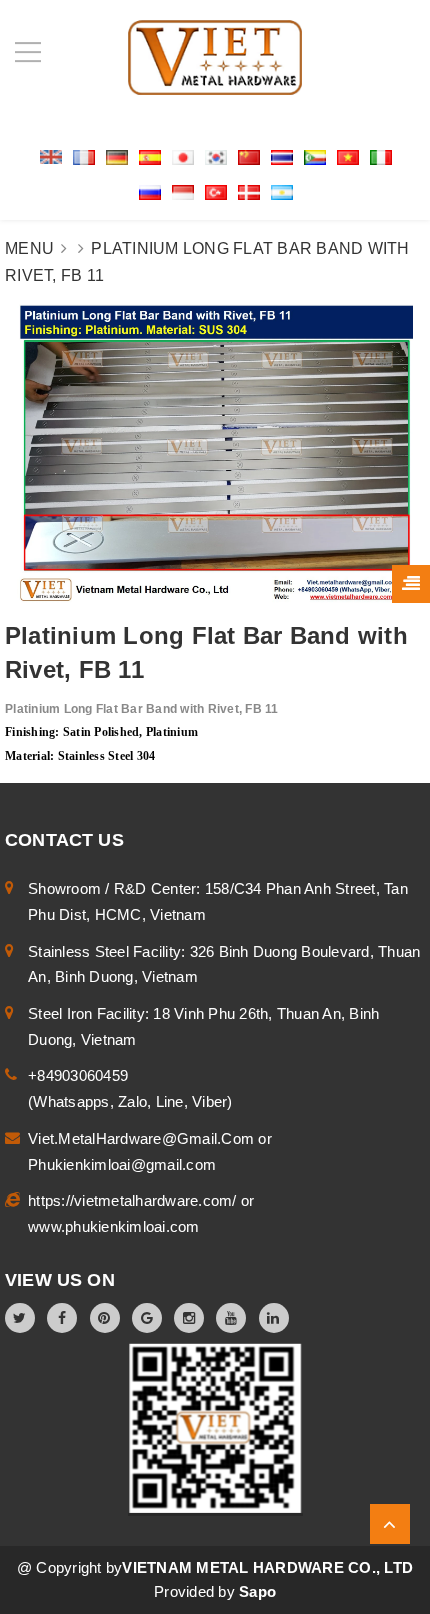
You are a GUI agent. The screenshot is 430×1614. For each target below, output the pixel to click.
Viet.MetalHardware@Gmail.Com (143, 1138)
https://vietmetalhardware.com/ (134, 1200)
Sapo (257, 1591)
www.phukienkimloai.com (114, 1226)
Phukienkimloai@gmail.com (122, 1164)
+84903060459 (78, 1075)
